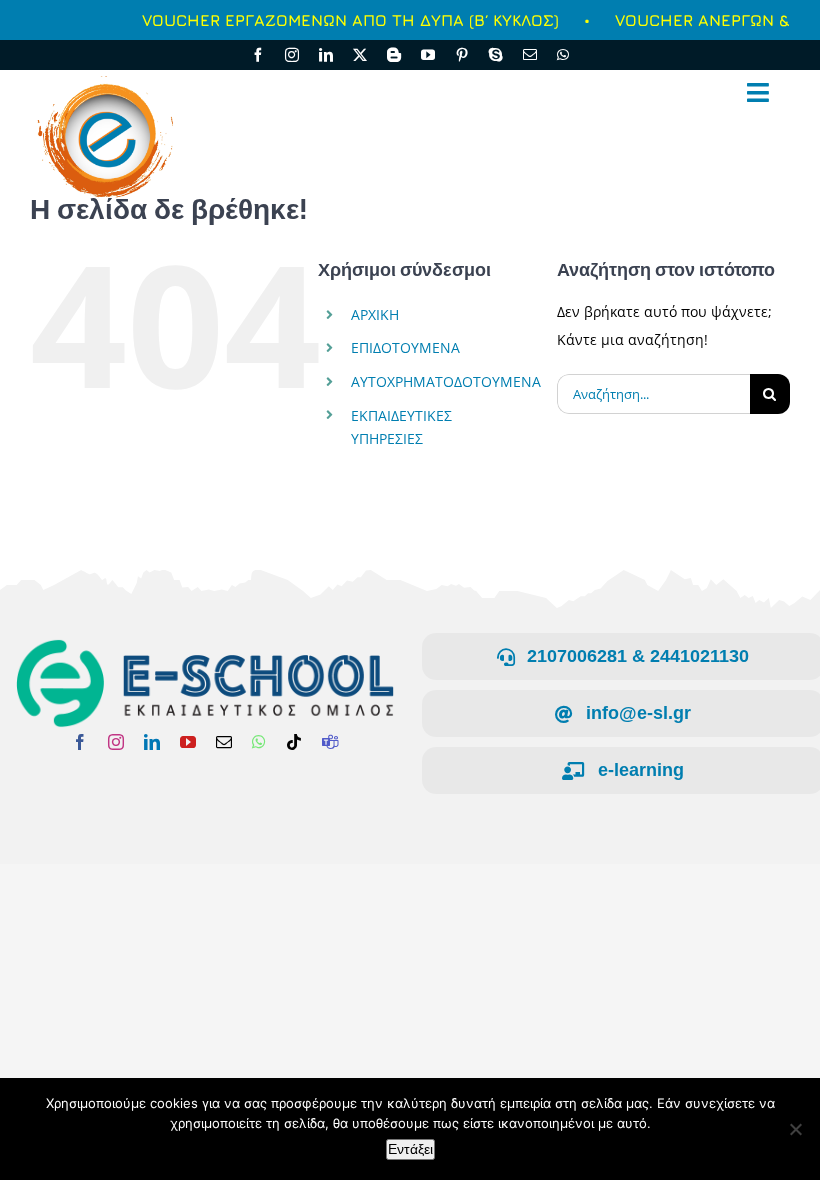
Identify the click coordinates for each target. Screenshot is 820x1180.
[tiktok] (294, 742)
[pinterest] (462, 55)
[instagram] (292, 55)
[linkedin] (326, 55)
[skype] (496, 55)
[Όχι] (795, 1129)
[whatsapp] (563, 55)
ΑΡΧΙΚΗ (375, 314)
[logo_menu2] (103, 75)
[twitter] (360, 55)
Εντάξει (410, 1149)
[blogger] (394, 55)
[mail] (530, 55)
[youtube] (428, 55)
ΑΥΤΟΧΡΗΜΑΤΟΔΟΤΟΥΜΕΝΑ (446, 381)
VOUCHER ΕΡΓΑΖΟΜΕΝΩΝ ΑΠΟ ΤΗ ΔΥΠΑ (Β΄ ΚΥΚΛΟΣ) (329, 20)
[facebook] (258, 55)
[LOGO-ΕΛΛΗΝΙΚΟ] (204, 644)
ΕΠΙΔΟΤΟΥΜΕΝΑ (405, 347)
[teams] (330, 742)
